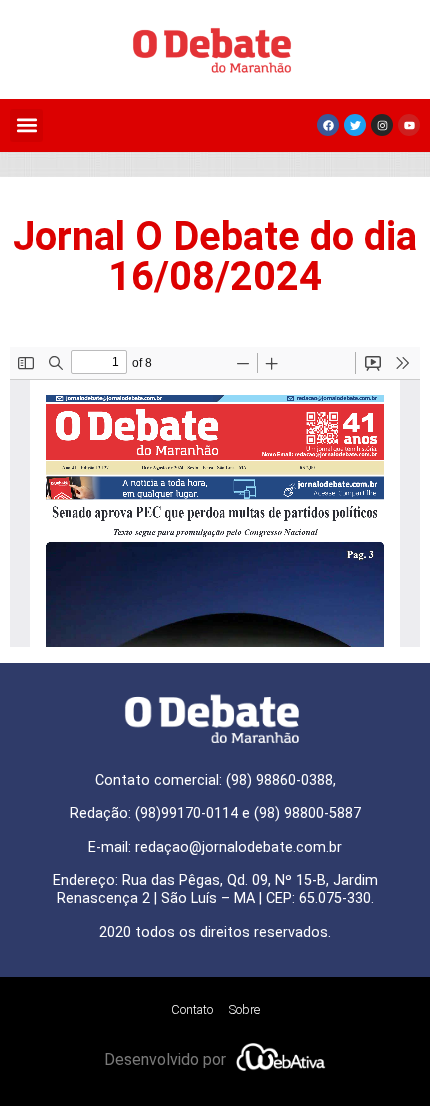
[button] (26, 125)
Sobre (244, 1009)
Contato (192, 1009)
